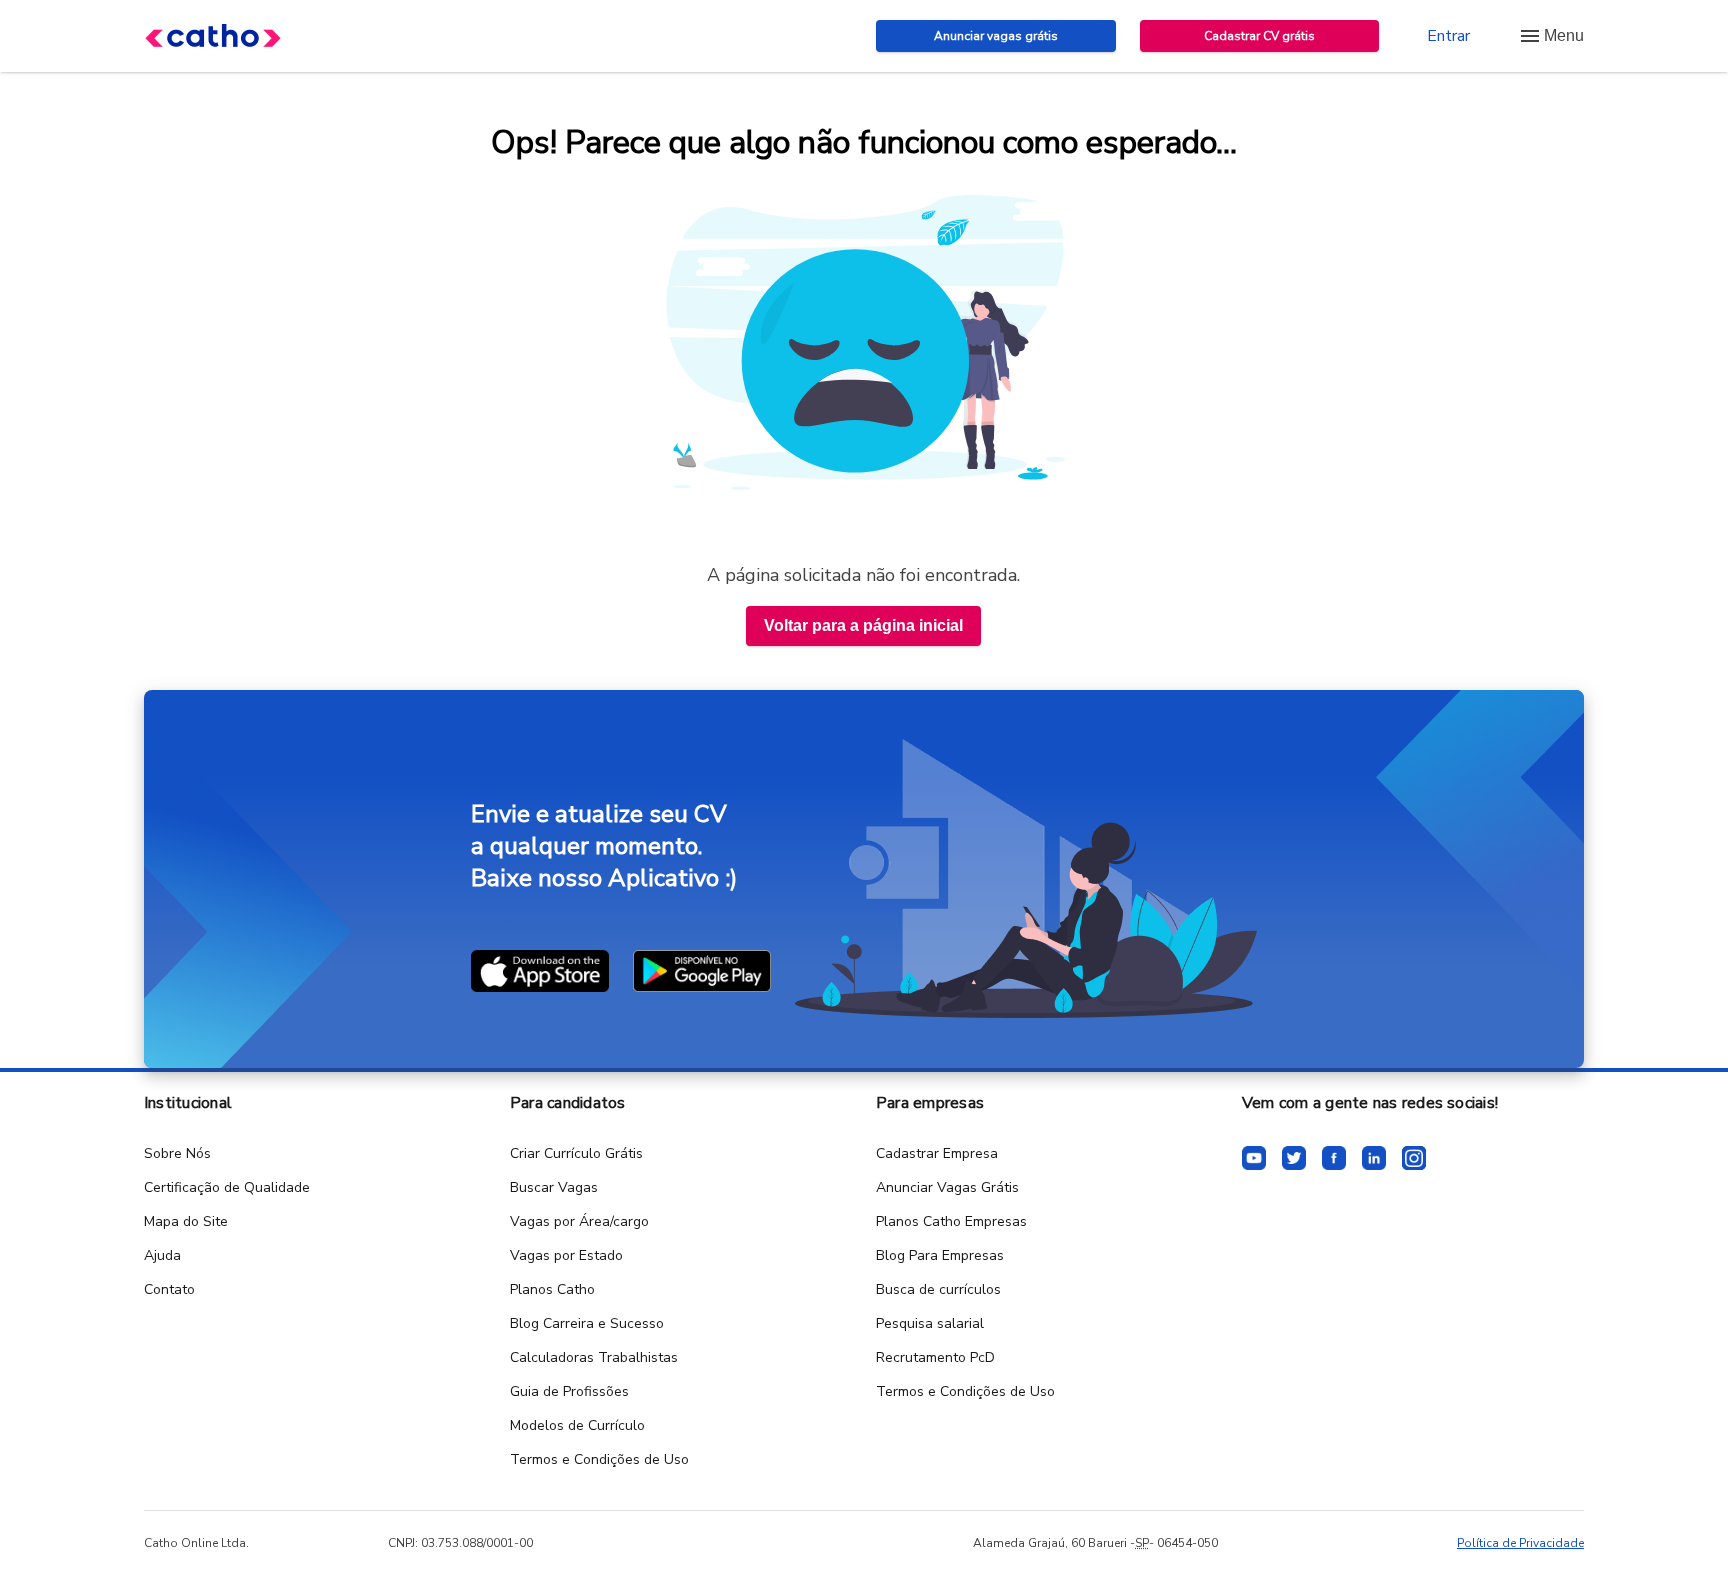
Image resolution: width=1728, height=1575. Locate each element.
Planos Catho (552, 1289)
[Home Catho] (213, 36)
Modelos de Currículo (577, 1425)
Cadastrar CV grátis (1259, 36)
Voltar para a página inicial (863, 625)
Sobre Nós (177, 1153)
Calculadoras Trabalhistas (594, 1357)
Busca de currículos (938, 1289)
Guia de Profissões (569, 1391)
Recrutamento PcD (935, 1357)
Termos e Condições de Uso (599, 1459)
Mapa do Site (186, 1221)
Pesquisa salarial (930, 1323)
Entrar (1448, 36)
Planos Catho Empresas (951, 1221)
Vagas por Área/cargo (579, 1221)
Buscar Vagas (554, 1187)
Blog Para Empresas (940, 1255)
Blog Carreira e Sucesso (587, 1323)
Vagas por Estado (566, 1255)
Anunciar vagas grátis (996, 36)
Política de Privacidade (1520, 1543)
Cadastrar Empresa (937, 1153)
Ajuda (162, 1255)
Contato (169, 1289)
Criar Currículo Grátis (576, 1153)
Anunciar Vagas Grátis (947, 1187)
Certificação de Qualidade (227, 1187)
